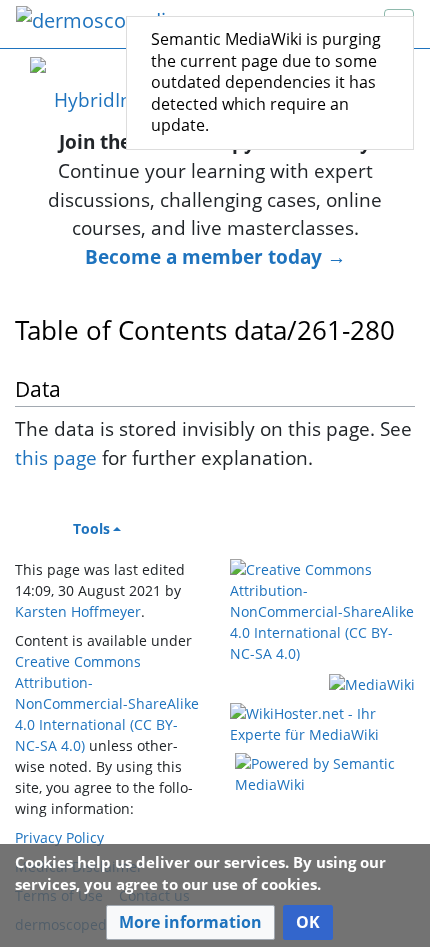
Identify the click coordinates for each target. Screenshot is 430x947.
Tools (91, 528)
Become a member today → (215, 256)
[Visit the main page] (96, 22)
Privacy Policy (59, 837)
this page (56, 457)
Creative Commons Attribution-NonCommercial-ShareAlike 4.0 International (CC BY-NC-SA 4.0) (107, 703)
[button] (190, 922)
